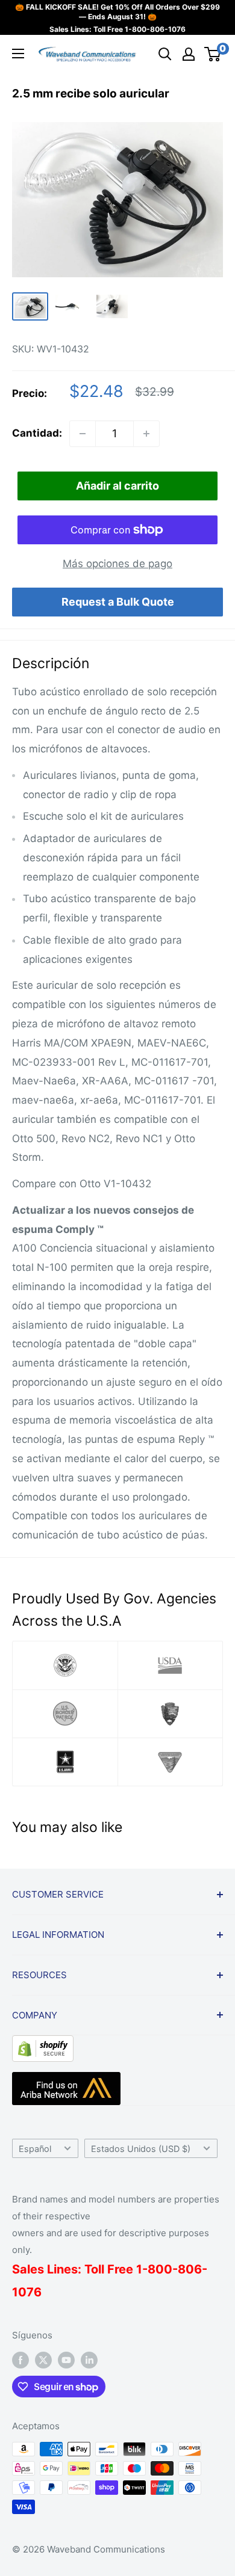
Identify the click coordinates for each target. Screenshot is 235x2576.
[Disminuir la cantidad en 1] (83, 434)
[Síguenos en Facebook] (20, 2360)
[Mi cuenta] (189, 54)
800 (160, 2269)
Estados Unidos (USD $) (141, 2149)
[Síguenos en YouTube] (66, 2360)
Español (35, 2149)
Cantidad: (37, 433)
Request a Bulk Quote (118, 602)
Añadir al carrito (117, 486)
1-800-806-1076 (155, 29)
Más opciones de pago (117, 564)
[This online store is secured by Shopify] (43, 2044)
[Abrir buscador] (165, 54)
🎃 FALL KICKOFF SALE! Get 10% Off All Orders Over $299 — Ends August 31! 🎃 (117, 12)
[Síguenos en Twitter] (43, 2360)
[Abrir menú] (18, 54)
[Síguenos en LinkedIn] (89, 2360)
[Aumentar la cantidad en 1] (146, 434)
